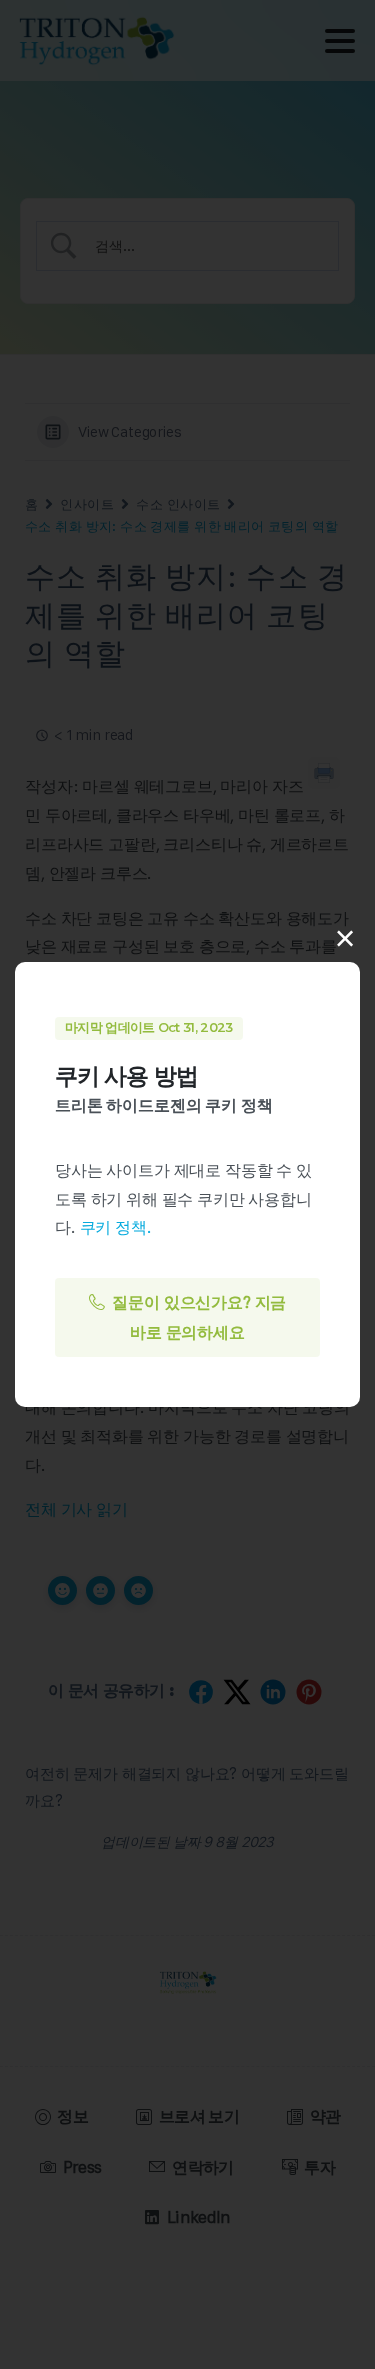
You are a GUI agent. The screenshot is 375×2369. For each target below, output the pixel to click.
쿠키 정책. (116, 1227)
